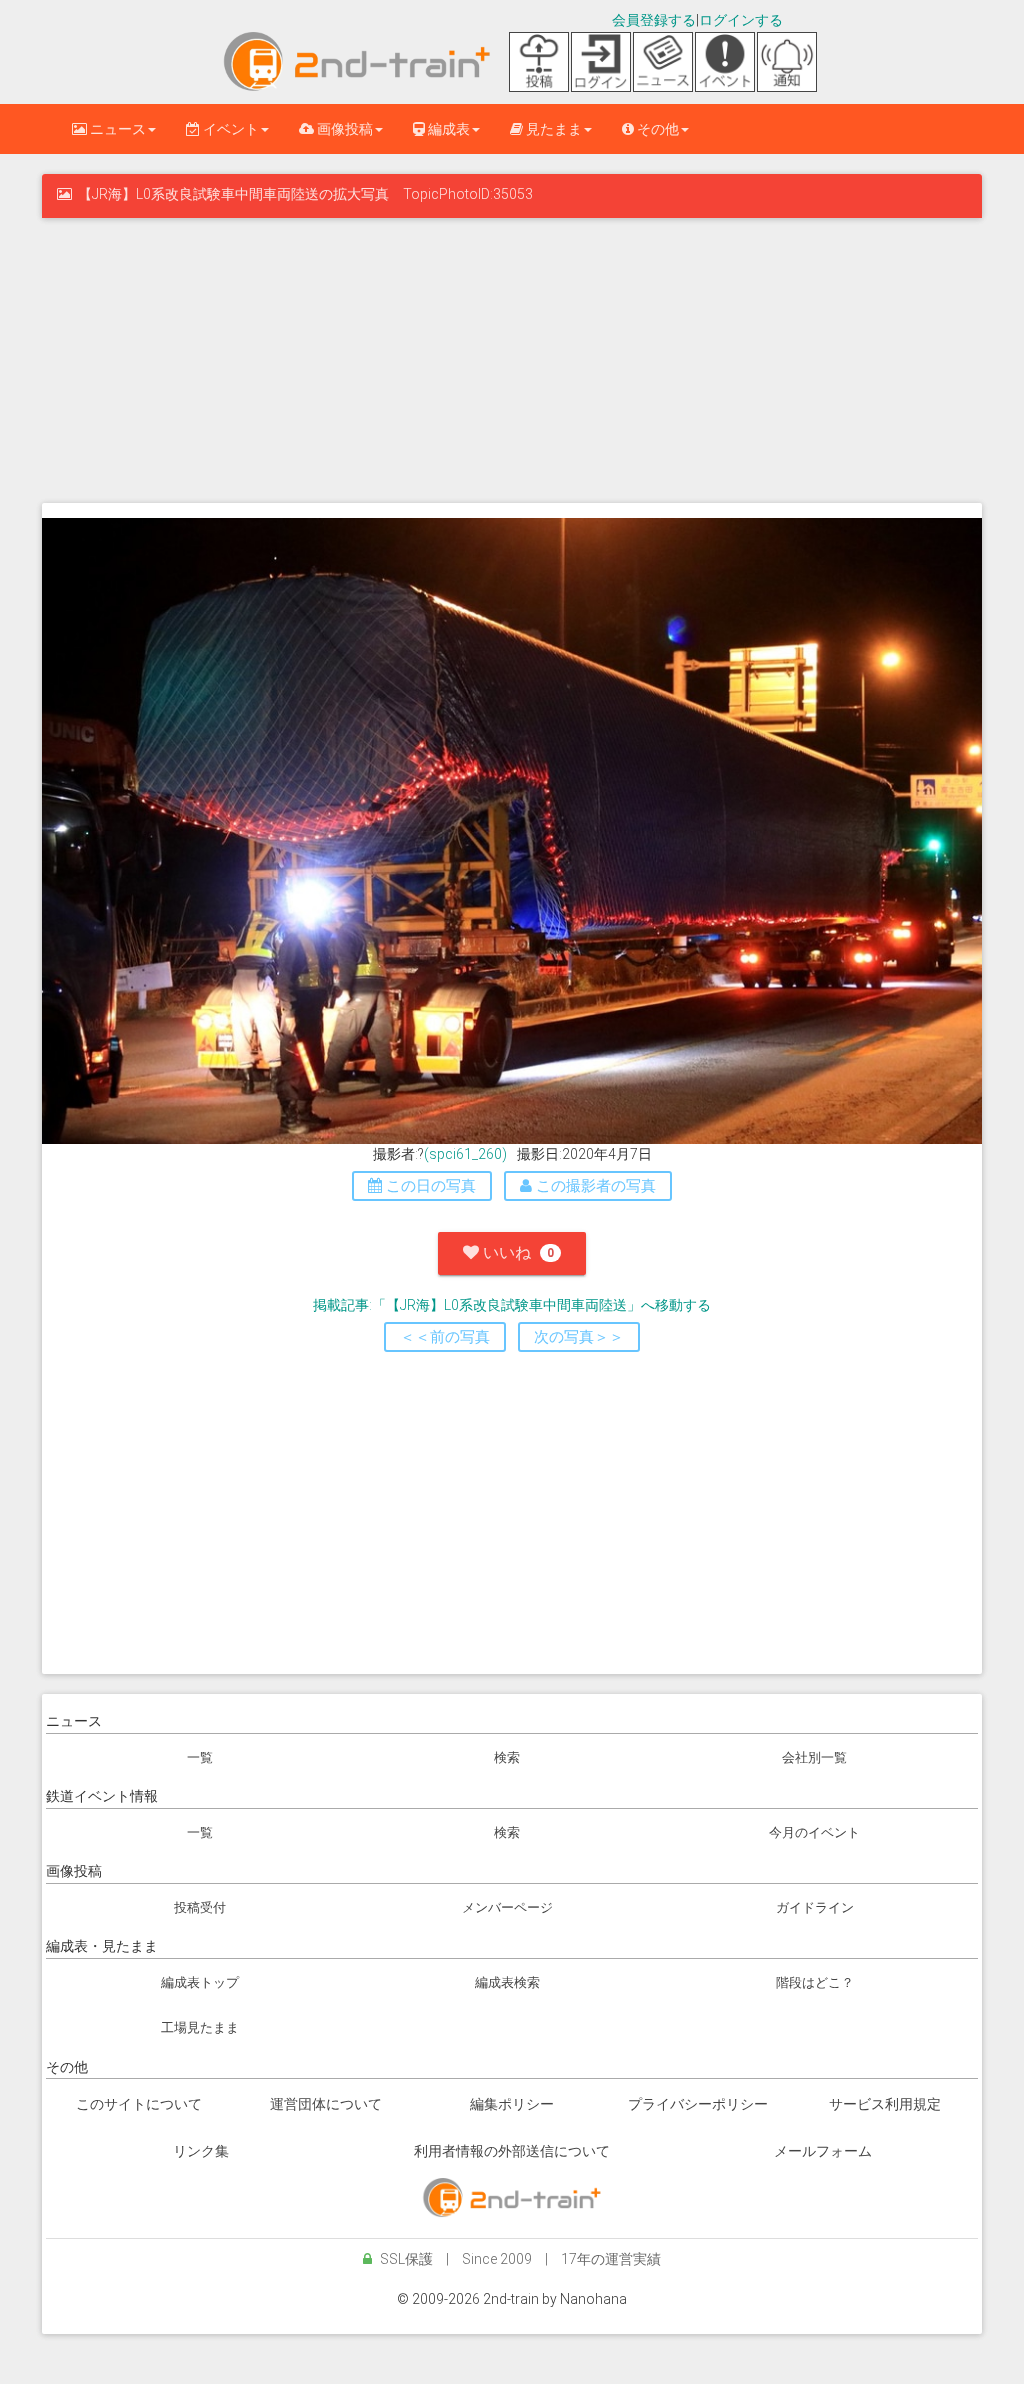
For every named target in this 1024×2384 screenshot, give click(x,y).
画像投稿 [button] (343, 129)
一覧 (200, 1757)
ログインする (741, 20)
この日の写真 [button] (429, 1186)
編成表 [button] (447, 129)
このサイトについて (139, 2104)
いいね (516, 1252)
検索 (507, 1757)
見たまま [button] (552, 129)
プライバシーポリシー (698, 2104)
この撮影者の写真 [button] (594, 1186)
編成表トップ (200, 1982)
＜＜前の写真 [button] (445, 1337)
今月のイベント (814, 1832)
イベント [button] (229, 129)
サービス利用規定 (885, 2104)
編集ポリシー (512, 2104)
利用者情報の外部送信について (512, 2151)
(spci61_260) (465, 1154)
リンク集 (201, 2151)
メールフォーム (823, 2151)
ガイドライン (815, 1907)
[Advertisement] (512, 358)
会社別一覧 (814, 1757)
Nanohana (593, 2299)
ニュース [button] (116, 129)
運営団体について (326, 2104)
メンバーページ (507, 1907)
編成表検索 (507, 1982)
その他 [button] (656, 129)
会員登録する (654, 20)
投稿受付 (200, 1907)
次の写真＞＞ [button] (579, 1337)
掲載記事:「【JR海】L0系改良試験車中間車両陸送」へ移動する (512, 1305)
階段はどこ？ (815, 1982)
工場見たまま (200, 2027)
